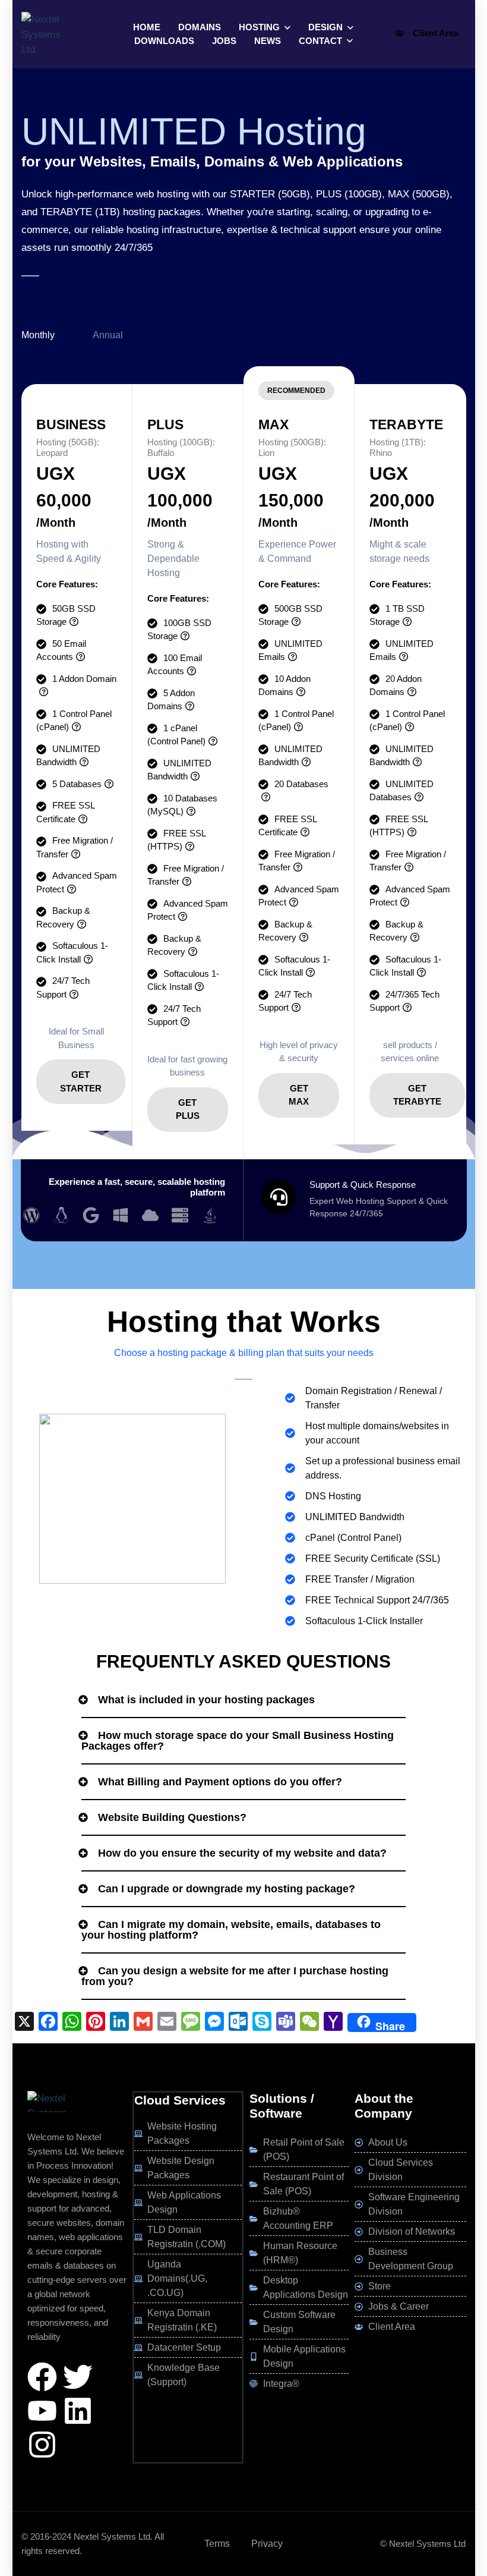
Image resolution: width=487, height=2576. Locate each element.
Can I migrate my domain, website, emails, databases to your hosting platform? (231, 1930)
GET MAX (299, 1095)
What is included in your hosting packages (206, 1700)
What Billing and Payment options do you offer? (220, 1782)
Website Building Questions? (172, 1817)
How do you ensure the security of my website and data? (242, 1853)
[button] (243, 1700)
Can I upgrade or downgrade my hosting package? (227, 1889)
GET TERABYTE (417, 1095)
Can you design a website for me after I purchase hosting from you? (235, 1976)
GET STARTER (81, 1081)
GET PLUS (188, 1109)
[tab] (57, 335)
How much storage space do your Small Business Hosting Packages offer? (238, 1741)
